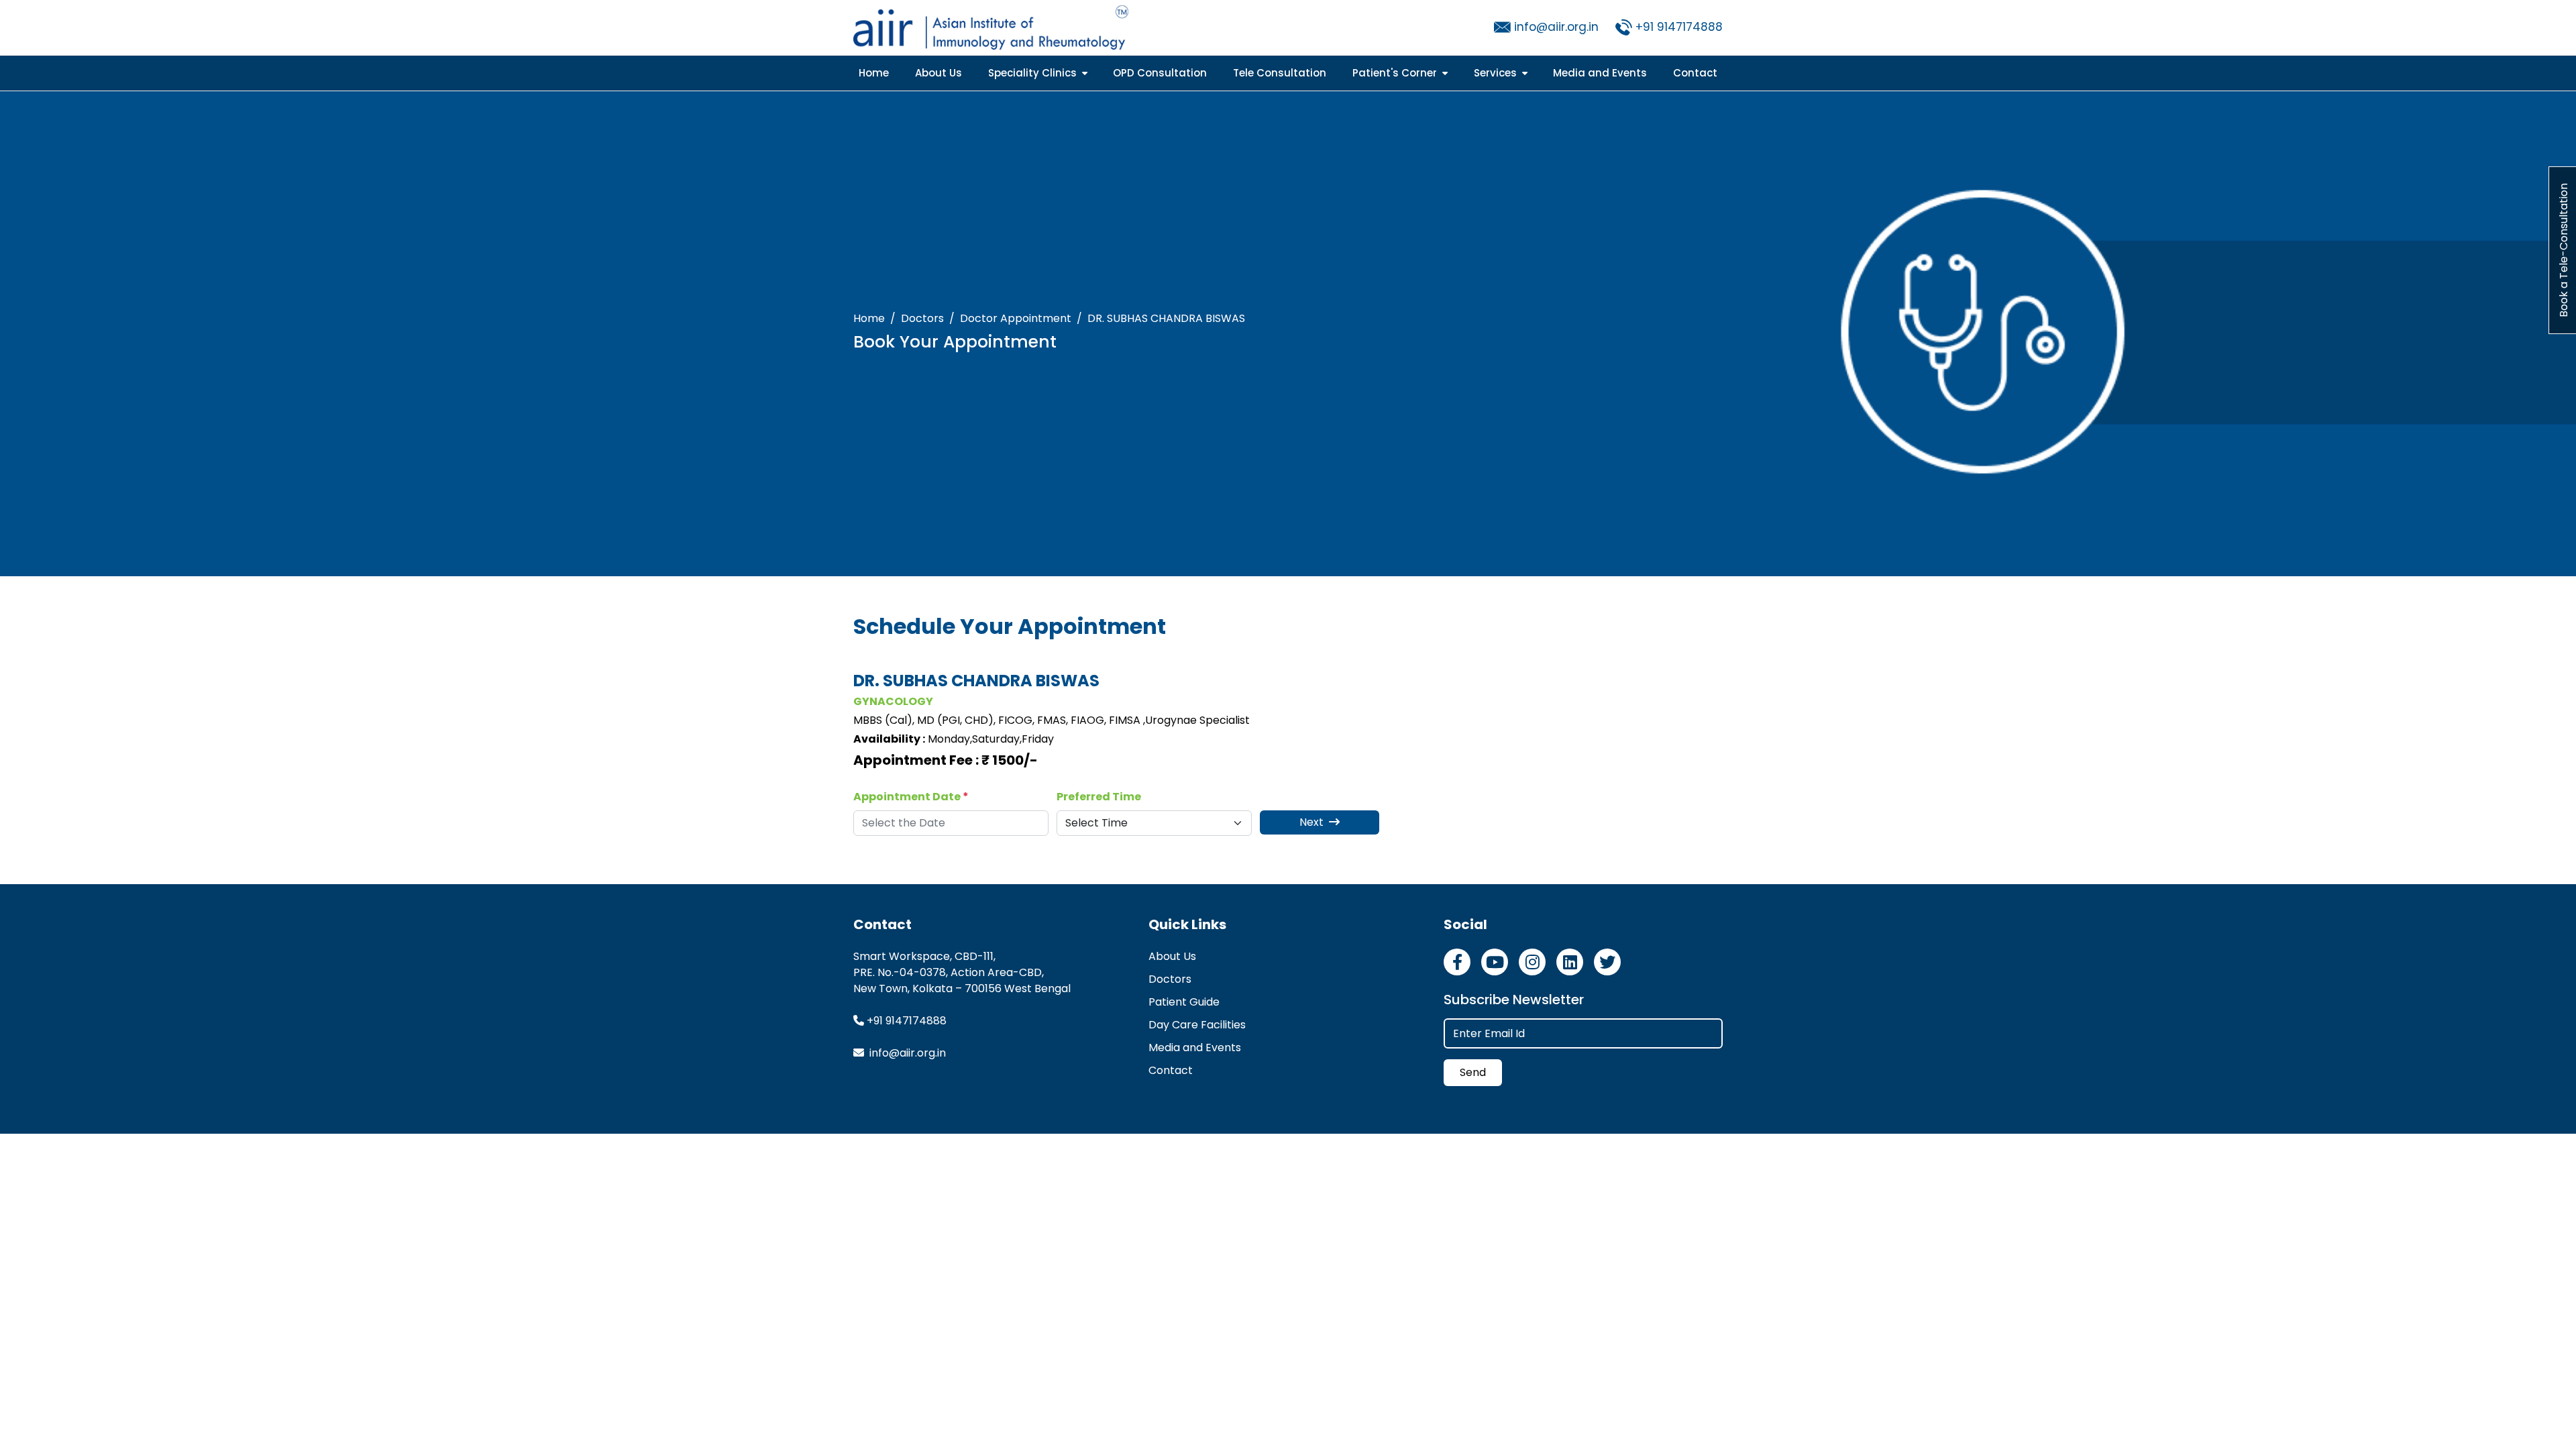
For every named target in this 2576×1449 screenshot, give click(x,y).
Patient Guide (1184, 1002)
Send (1473, 1072)
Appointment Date (911, 797)
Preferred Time (1099, 797)
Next (1313, 822)
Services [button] (1497, 73)
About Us (938, 73)
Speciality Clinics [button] (1034, 73)
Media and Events (1600, 73)
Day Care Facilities (1197, 1025)
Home (874, 73)
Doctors (922, 318)
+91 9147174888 (1679, 27)
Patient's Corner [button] (1396, 73)
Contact (1695, 73)
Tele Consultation (1280, 73)
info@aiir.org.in (1556, 27)
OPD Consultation (1160, 73)
